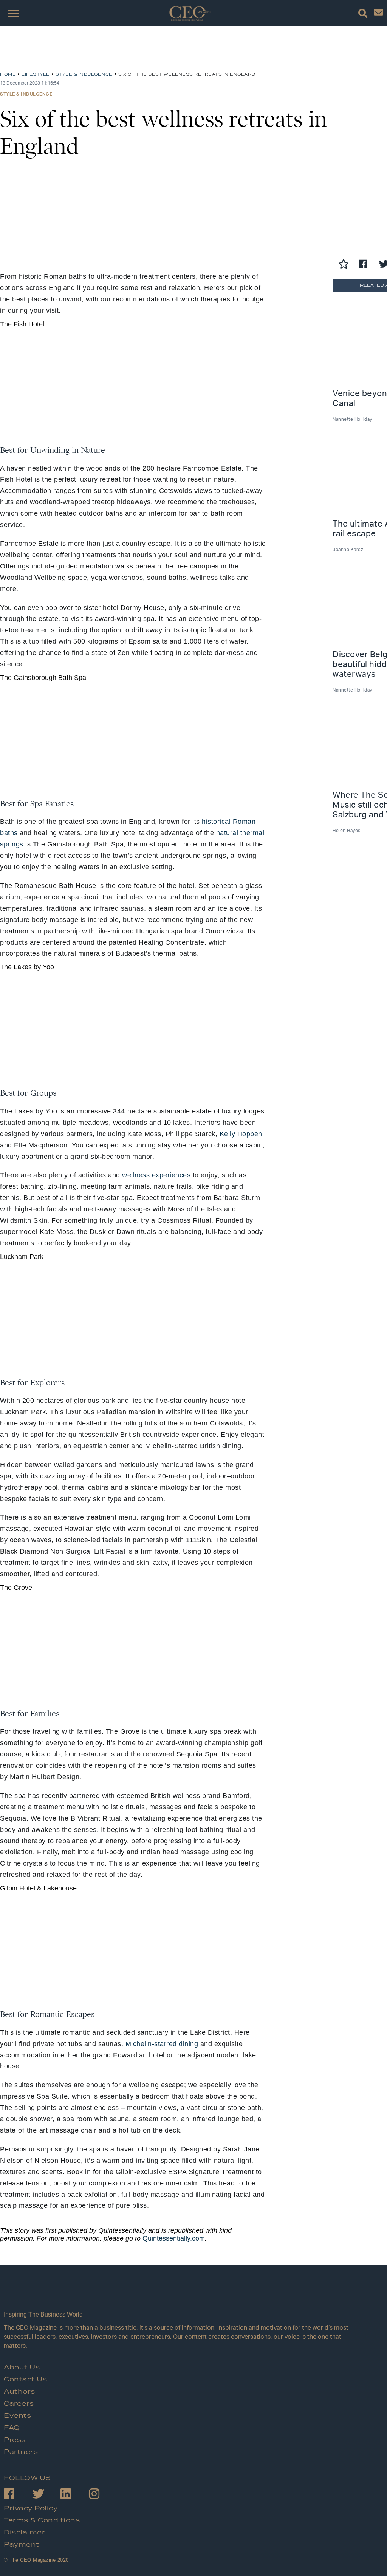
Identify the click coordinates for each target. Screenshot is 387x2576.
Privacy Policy (31, 2508)
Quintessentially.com (174, 2238)
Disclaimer (24, 2533)
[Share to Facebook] (365, 265)
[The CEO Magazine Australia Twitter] (46, 2495)
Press (15, 2440)
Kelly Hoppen (241, 1134)
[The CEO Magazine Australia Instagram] (103, 2495)
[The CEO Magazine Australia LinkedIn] (75, 2495)
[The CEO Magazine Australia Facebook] (18, 2495)
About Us (22, 2368)
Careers (19, 2404)
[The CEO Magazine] (181, 2295)
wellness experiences (156, 1175)
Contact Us (25, 2380)
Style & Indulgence (26, 94)
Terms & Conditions (42, 2520)
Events (17, 2416)
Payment (22, 2545)
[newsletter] (378, 14)
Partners (21, 2452)
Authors (19, 2392)
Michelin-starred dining (162, 2044)
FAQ (12, 2428)
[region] (60, 52)
